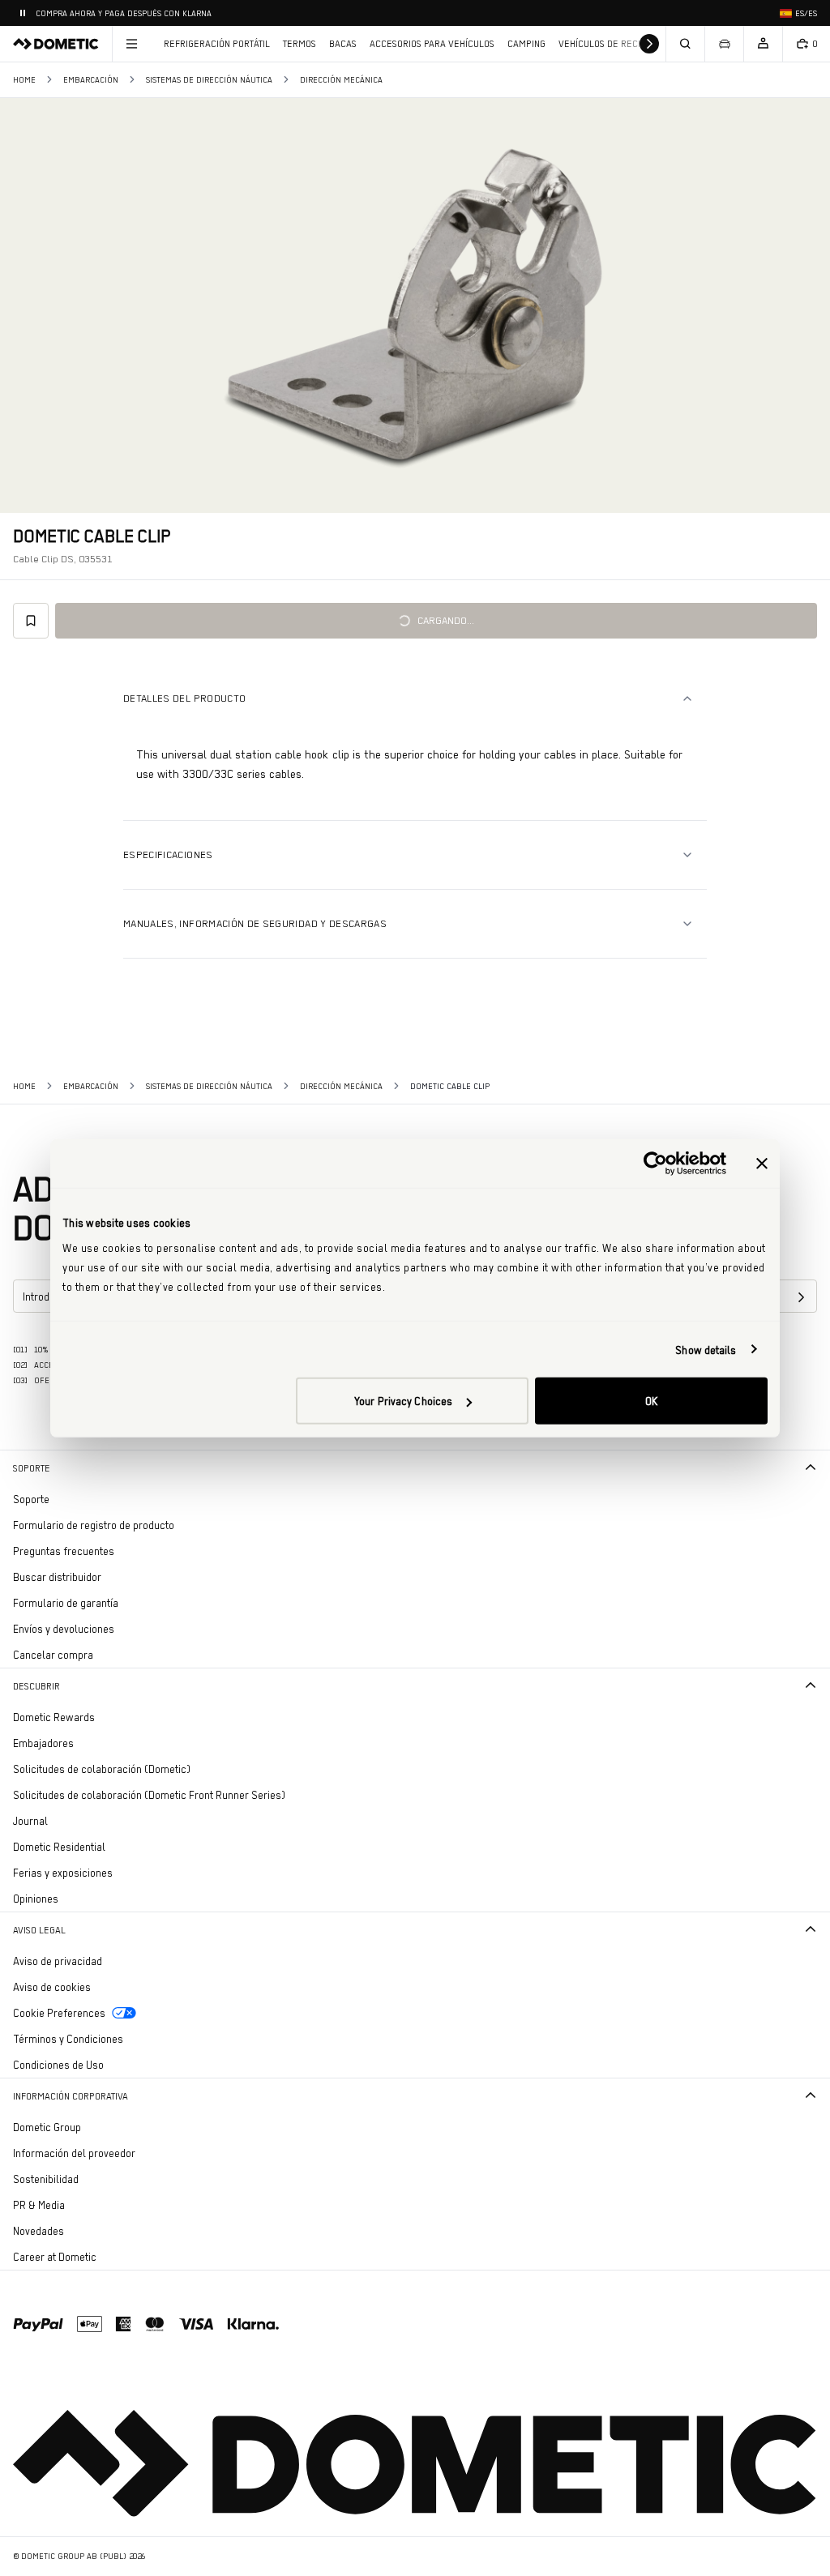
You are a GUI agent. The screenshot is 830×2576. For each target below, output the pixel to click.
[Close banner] (762, 1163)
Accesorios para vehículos (432, 44)
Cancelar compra (53, 1655)
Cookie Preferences (59, 2013)
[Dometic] (56, 44)
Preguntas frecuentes (64, 1551)
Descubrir (36, 1686)
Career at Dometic (100, 2256)
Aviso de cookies (52, 1987)
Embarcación (91, 80)
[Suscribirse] (801, 1297)
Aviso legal (39, 1930)
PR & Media (84, 2204)
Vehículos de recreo (607, 44)
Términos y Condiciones (68, 2039)
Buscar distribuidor (57, 1577)
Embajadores (43, 1743)
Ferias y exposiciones (63, 1873)
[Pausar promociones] (23, 13)
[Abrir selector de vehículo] (724, 44)
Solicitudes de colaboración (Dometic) (102, 1769)
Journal (30, 1821)
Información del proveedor (74, 2153)
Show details (706, 1349)
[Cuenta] (763, 44)
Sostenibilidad (46, 2179)
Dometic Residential (104, 1846)
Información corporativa (71, 2096)
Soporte (32, 1468)
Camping (526, 44)
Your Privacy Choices (403, 1401)
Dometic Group (92, 2127)
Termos (299, 44)
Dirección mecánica (341, 80)
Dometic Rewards (54, 1717)
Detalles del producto (184, 698)
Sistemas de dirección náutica (209, 80)
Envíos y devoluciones (64, 1629)
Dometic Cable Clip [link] (450, 1086)
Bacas (343, 44)
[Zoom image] (415, 305)
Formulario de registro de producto (94, 1525)
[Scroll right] (649, 44)
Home (24, 80)
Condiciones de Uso (58, 2065)
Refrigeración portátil (217, 44)
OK (651, 1401)
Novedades (83, 2230)
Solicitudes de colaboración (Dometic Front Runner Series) (149, 1795)
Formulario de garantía (66, 1603)
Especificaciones (168, 854)
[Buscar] (685, 44)
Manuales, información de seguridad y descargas (255, 923)
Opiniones (36, 1899)
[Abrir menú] (131, 44)
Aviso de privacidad (58, 1961)
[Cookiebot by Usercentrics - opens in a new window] (655, 1163)
